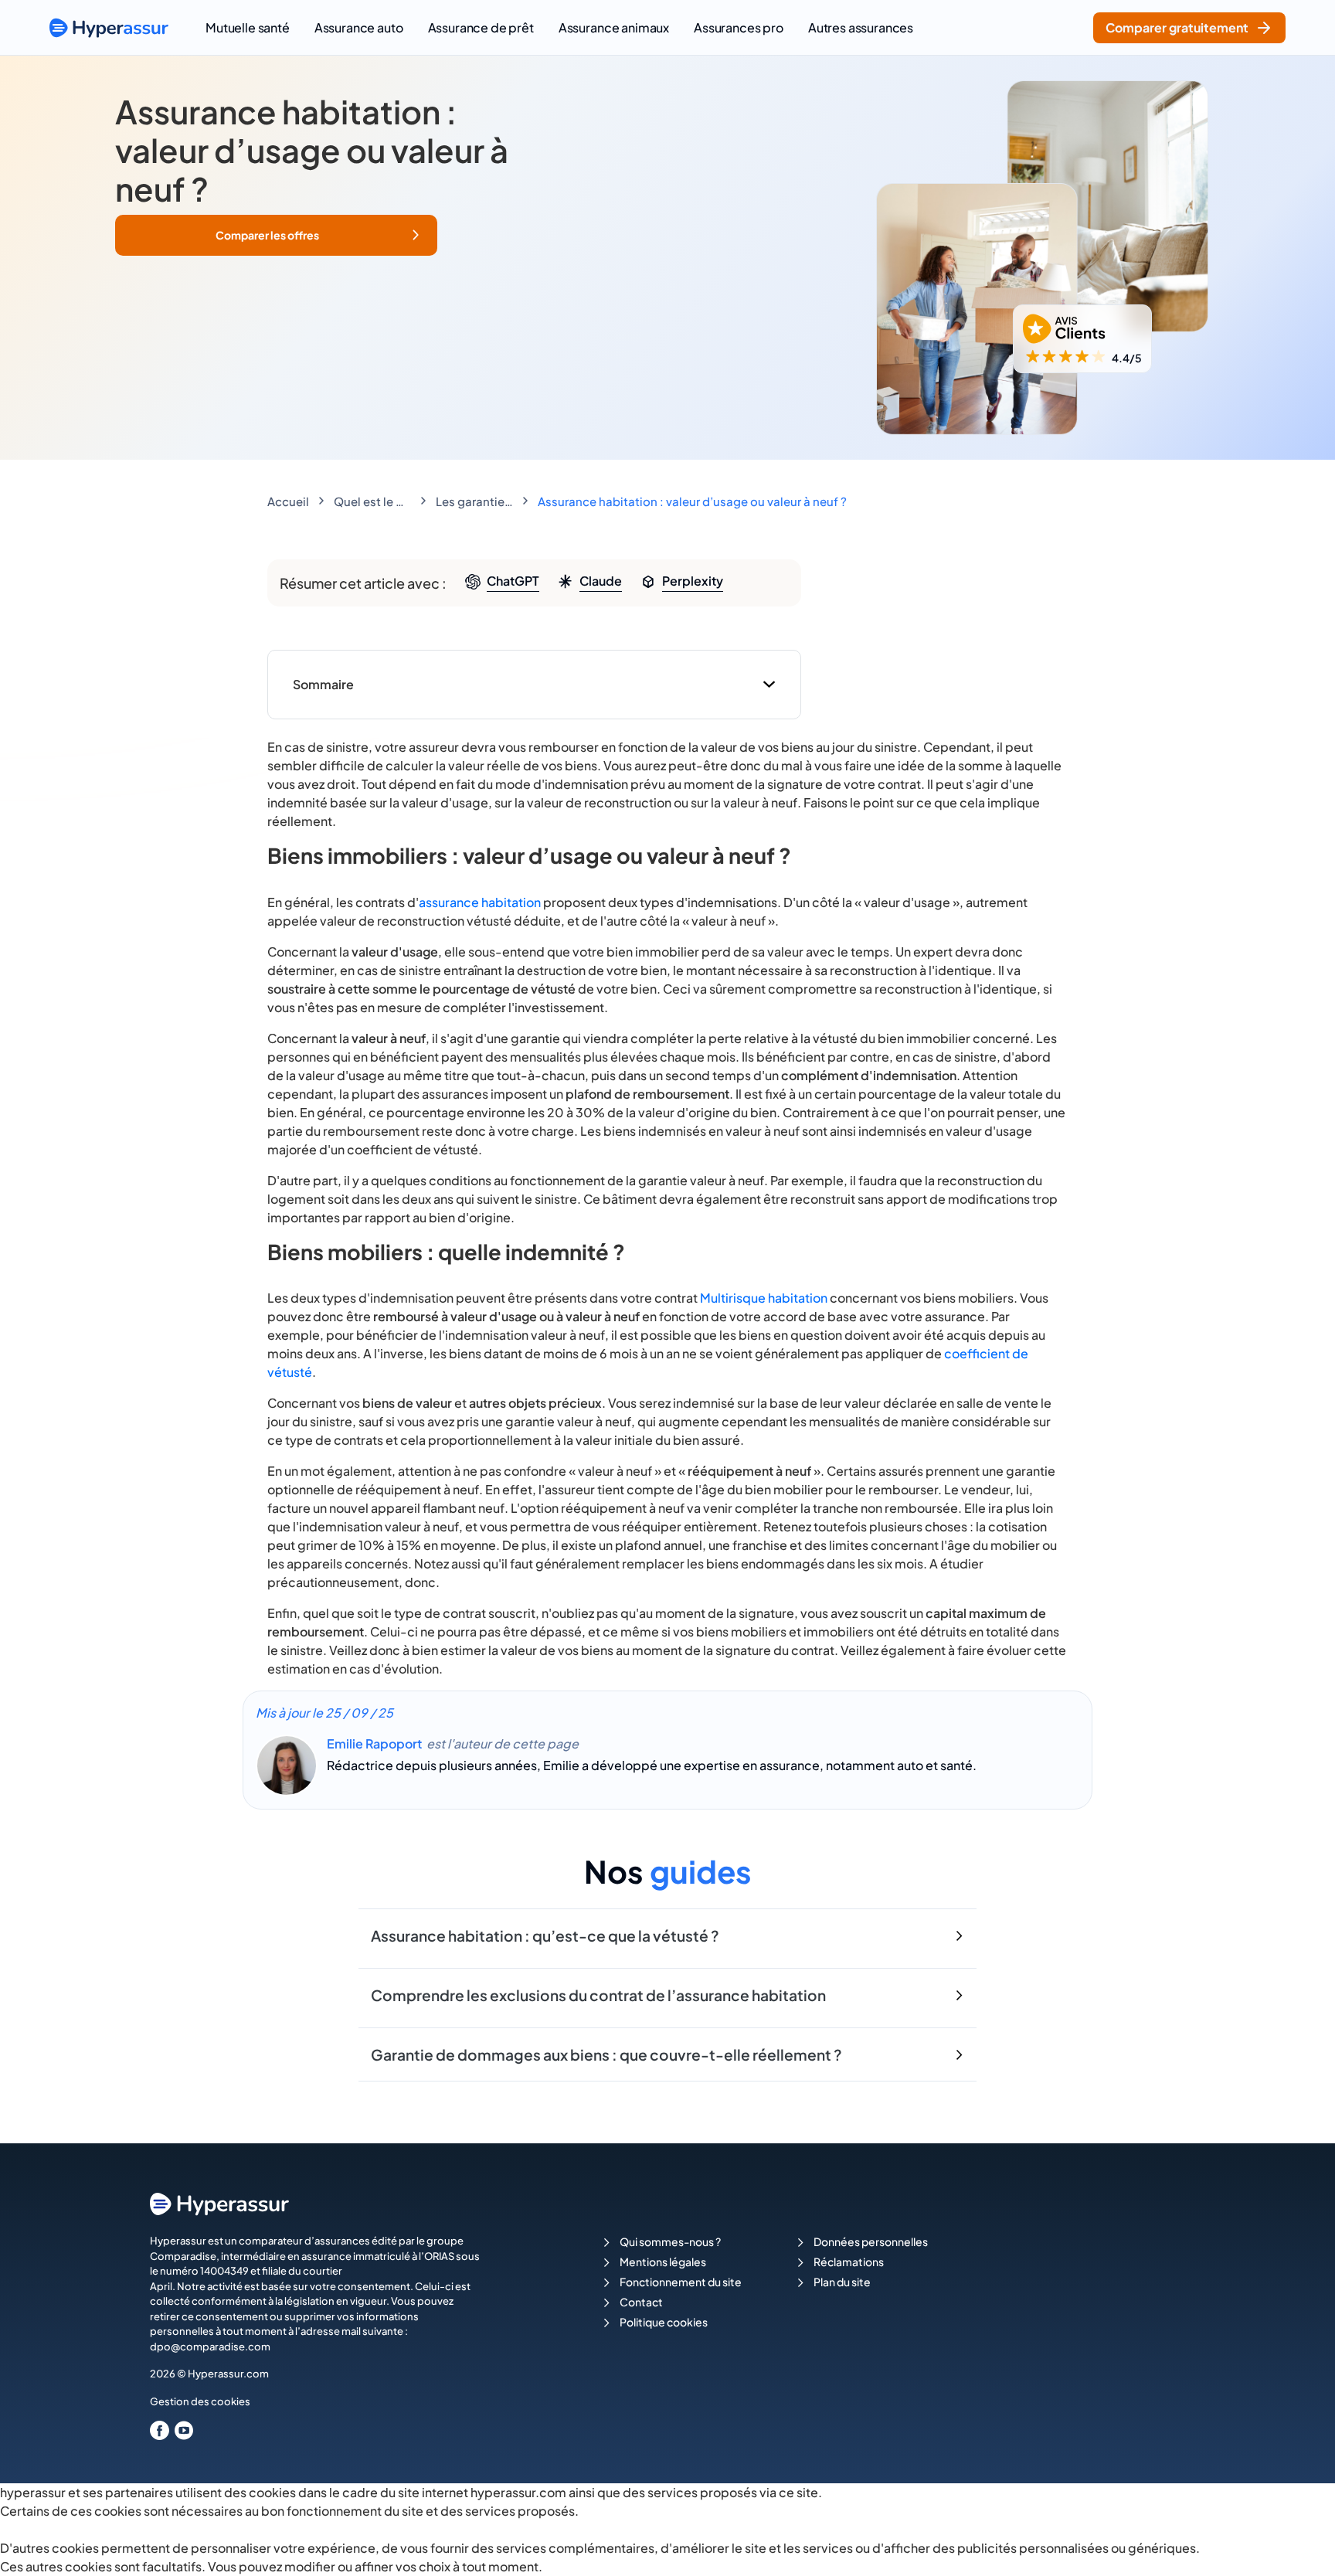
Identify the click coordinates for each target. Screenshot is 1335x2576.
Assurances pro (739, 27)
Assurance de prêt (481, 27)
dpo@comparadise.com (210, 2347)
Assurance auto (359, 27)
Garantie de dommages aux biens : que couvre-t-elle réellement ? (606, 2054)
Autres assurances (861, 27)
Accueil (288, 501)
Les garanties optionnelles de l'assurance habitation (474, 501)
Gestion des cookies (200, 2401)
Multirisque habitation (764, 1298)
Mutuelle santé (248, 27)
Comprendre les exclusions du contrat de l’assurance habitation (598, 1995)
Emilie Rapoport (374, 1743)
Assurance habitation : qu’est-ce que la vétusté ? (545, 1935)
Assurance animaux (614, 27)
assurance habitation (480, 902)
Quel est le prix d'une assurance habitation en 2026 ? (372, 501)
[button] (276, 235)
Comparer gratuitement (1177, 27)
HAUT (1302, 2545)
